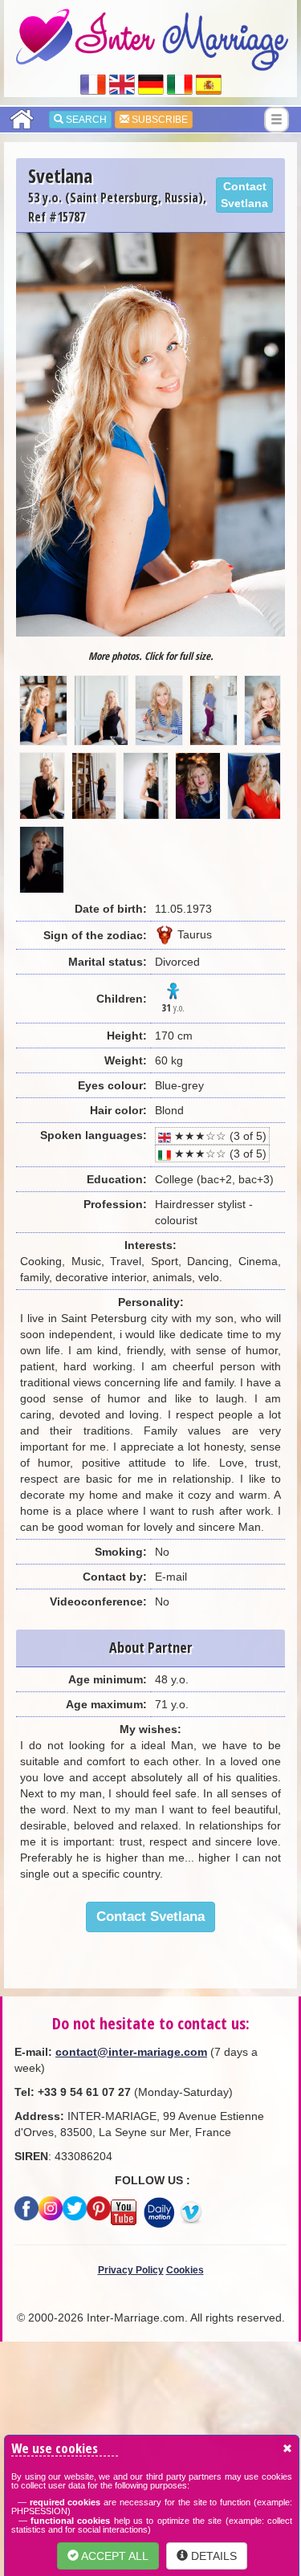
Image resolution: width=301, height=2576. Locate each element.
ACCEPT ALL (114, 2556)
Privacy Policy (131, 2270)
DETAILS (212, 2556)
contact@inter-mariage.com (131, 2052)
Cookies (185, 2270)
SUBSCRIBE (159, 120)
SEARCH (85, 120)
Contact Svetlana (244, 195)
